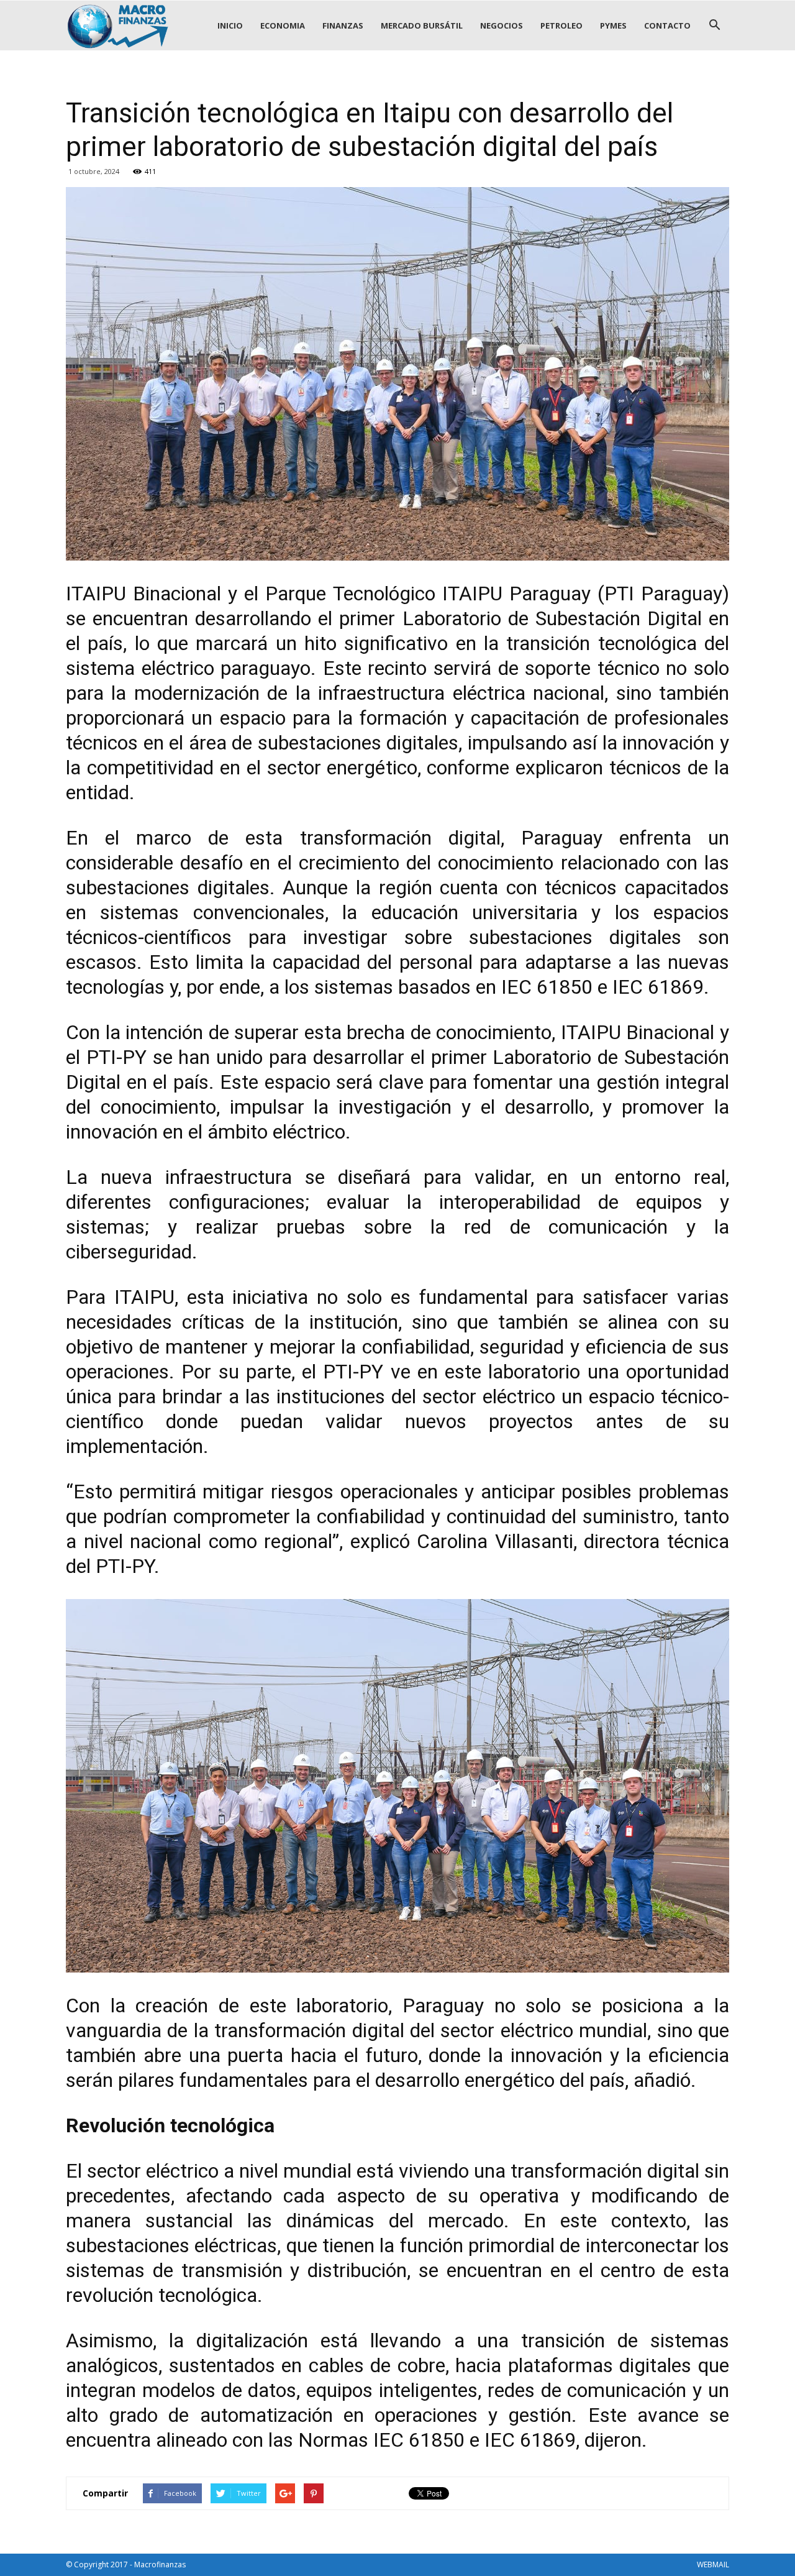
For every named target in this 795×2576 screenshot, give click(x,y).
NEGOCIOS (502, 25)
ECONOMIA (283, 25)
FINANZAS (343, 25)
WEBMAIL (713, 2565)
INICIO (230, 25)
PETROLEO (561, 25)
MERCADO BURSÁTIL (422, 25)
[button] (714, 25)
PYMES (613, 25)
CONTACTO (667, 25)
